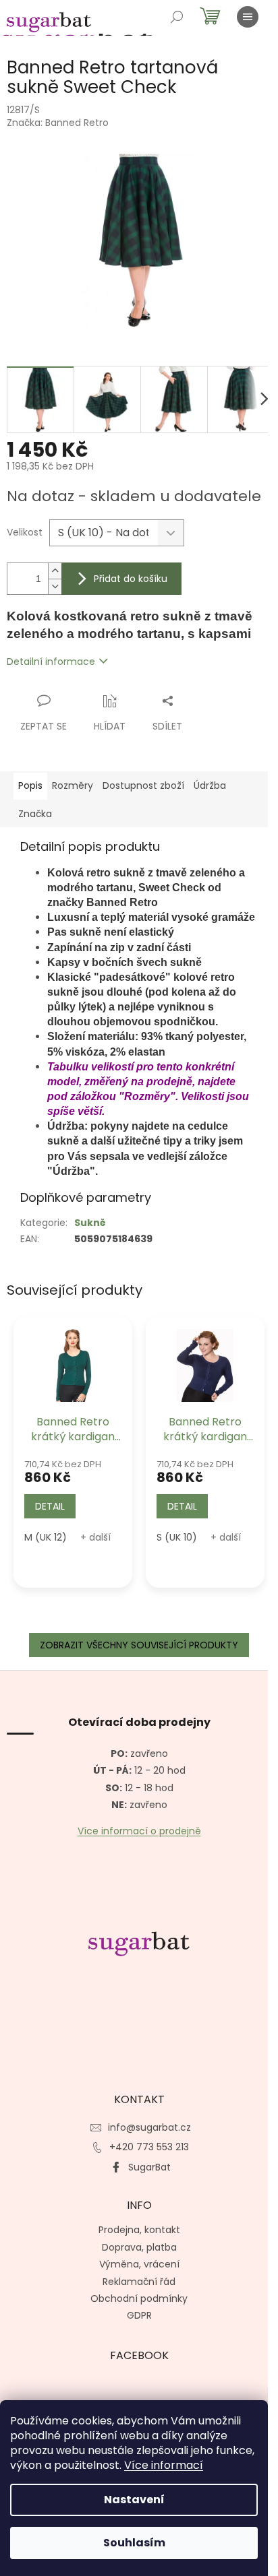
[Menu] (248, 17)
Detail (50, 1506)
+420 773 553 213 (149, 2147)
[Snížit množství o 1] (55, 586)
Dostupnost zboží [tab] (143, 785)
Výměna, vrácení (139, 2264)
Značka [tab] (35, 814)
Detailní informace (51, 662)
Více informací (164, 2465)
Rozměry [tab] (73, 785)
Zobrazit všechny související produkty (139, 1645)
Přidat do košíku (131, 579)
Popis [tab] (30, 785)
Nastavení (134, 2500)
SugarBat (149, 2167)
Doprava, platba (139, 2247)
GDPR (139, 2315)
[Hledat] (177, 17)
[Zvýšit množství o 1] (55, 571)
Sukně (90, 1223)
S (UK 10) (177, 1537)
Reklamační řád (139, 2282)
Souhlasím (134, 2543)
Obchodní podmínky (139, 2298)
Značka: (58, 123)
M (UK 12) (46, 1537)
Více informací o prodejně (139, 1831)
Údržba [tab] (210, 785)
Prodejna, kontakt (139, 2230)
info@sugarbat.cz (149, 2127)
